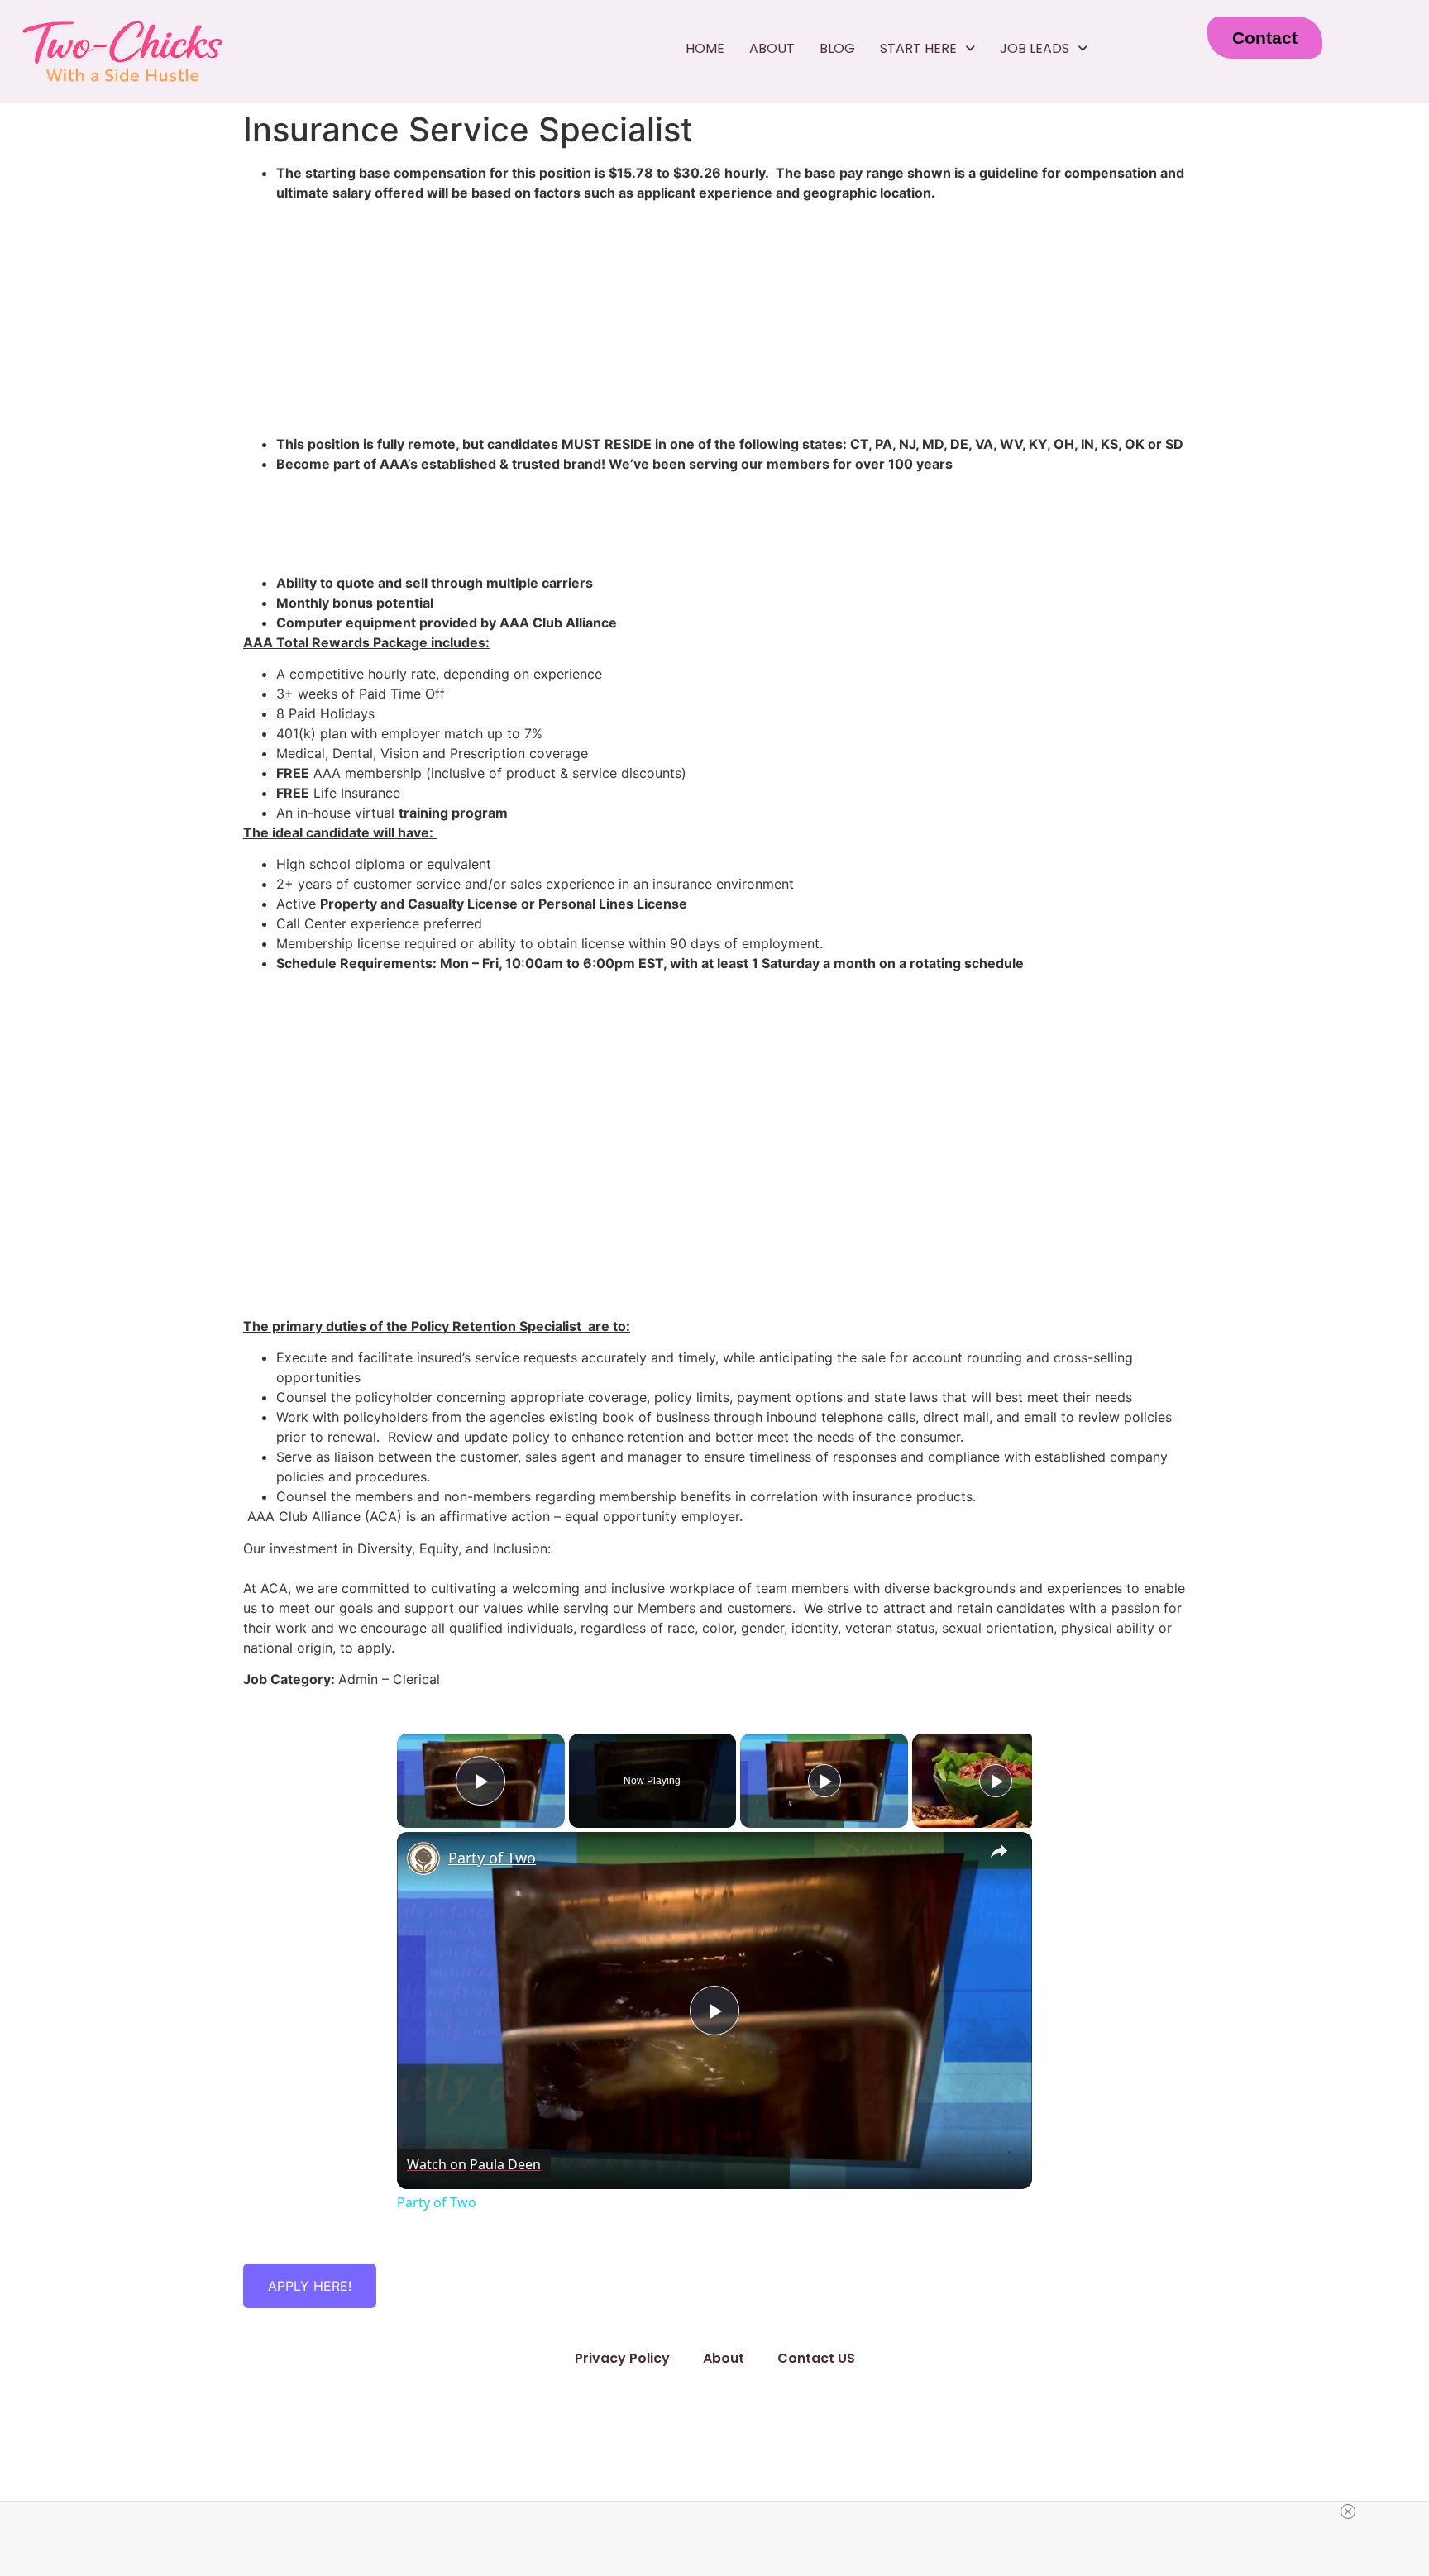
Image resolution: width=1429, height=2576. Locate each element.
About (772, 48)
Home (705, 48)
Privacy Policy (622, 2358)
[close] (1348, 2512)
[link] (423, 1858)
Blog (837, 48)
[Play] (824, 1781)
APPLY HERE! (310, 2286)
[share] (999, 1851)
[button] (927, 49)
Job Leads (1035, 48)
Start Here (918, 48)
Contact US (816, 2358)
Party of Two (492, 1858)
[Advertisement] (714, 1188)
